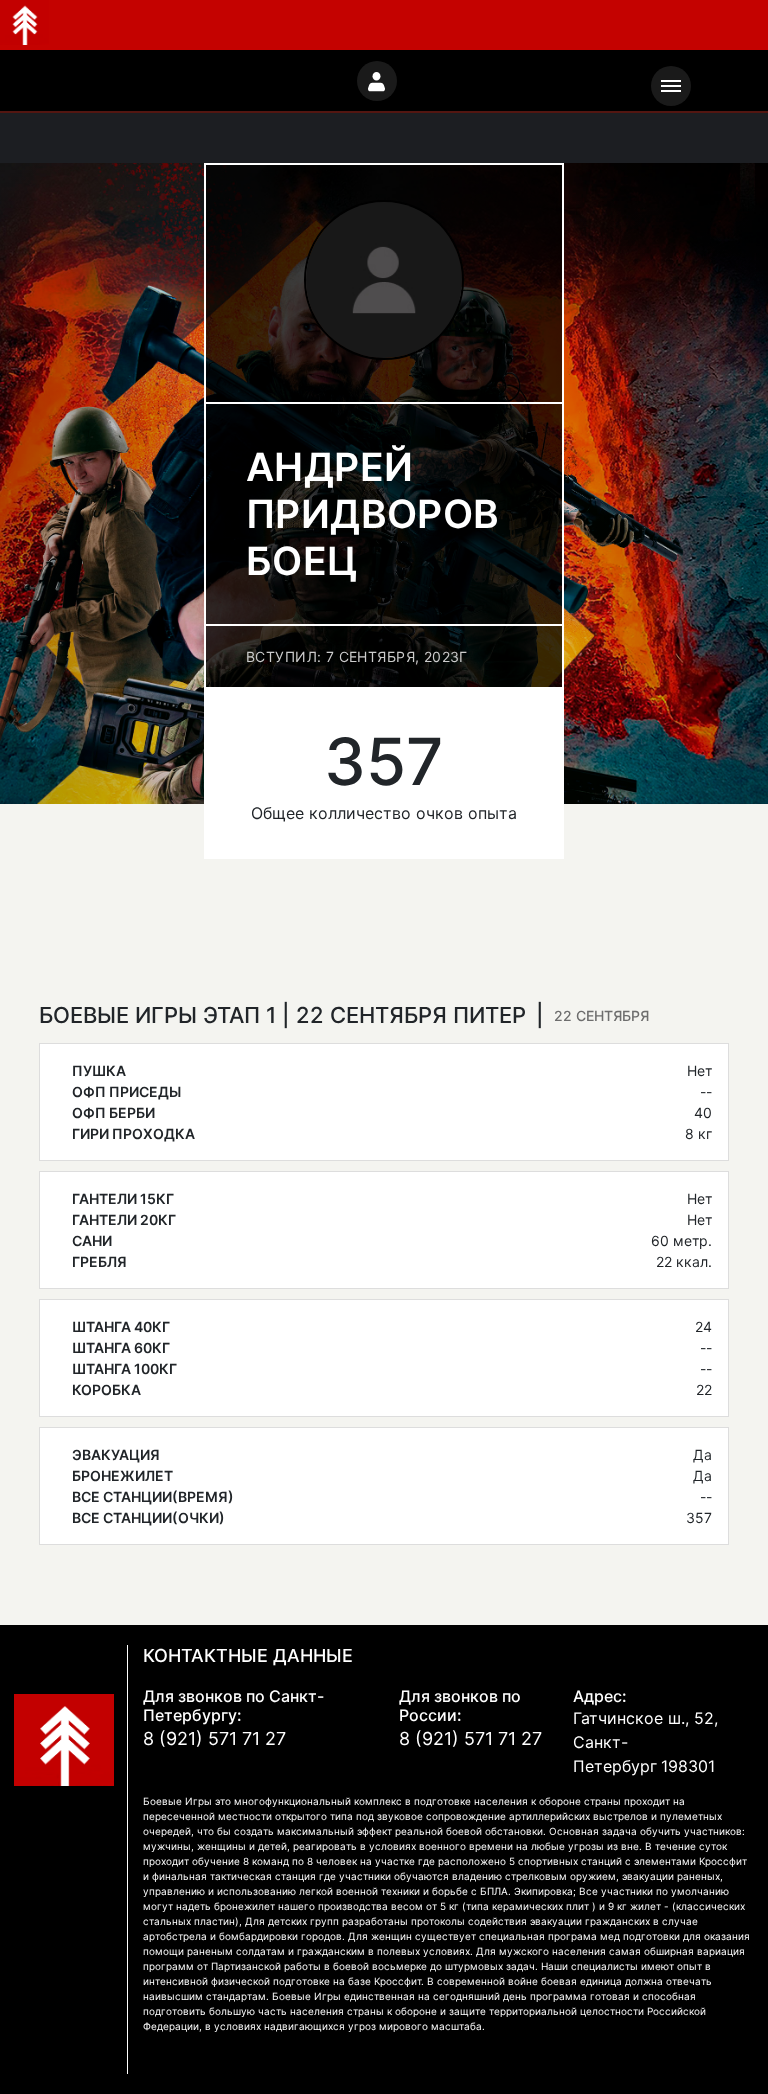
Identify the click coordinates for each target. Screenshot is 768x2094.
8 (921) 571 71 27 (214, 1738)
